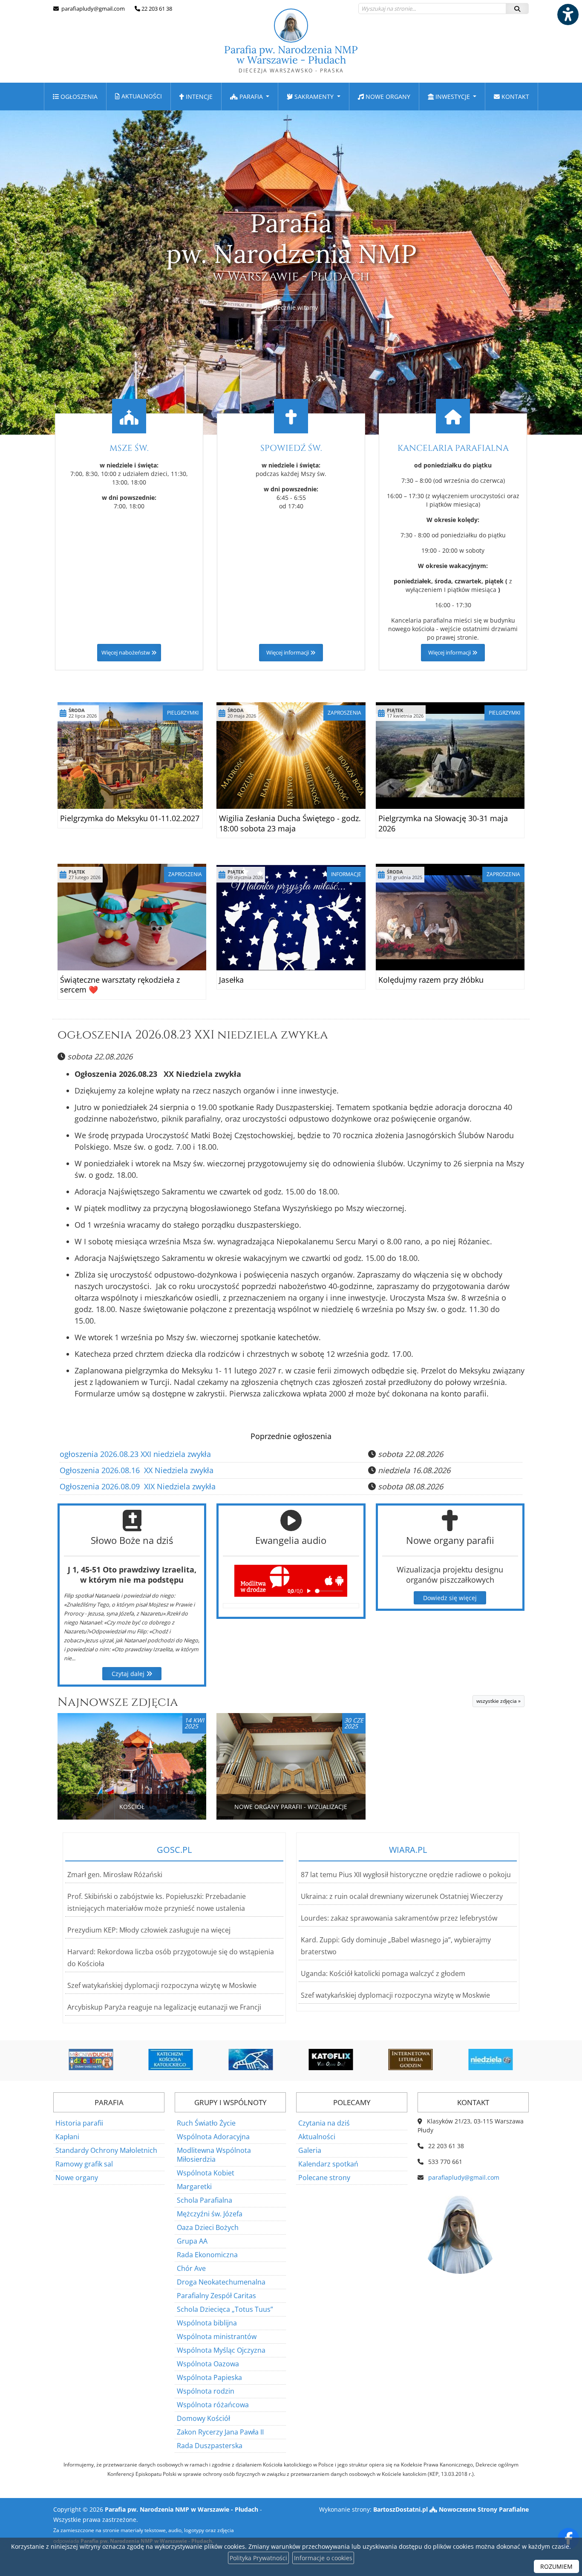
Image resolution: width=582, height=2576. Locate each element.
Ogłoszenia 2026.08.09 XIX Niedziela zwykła (138, 1486)
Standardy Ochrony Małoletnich (106, 2150)
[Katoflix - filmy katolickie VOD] (251, 2060)
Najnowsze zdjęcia (118, 1702)
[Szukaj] (517, 9)
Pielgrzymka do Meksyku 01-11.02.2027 (130, 818)
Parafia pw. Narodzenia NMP (291, 59)
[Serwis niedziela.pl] (411, 2060)
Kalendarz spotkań (328, 2164)
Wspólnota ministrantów (217, 2337)
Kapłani (67, 2137)
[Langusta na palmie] (171, 2060)
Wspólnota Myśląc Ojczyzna (221, 2350)
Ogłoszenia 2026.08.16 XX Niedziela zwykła (137, 1470)
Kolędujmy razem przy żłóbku (431, 980)
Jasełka (231, 980)
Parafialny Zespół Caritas (216, 2296)
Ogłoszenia (78, 97)
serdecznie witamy (291, 307)
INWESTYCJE (453, 97)
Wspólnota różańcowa (213, 2405)
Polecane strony (324, 2178)
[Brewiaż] (331, 2060)
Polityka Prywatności (258, 2558)
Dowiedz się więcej (450, 1598)
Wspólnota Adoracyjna (213, 2137)
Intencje (198, 97)
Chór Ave (191, 2268)
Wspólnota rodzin (206, 2391)
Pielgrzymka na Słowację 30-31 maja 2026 (443, 823)
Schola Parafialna (205, 2200)
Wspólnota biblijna (207, 2323)
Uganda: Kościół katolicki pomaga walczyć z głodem (383, 1973)
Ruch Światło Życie (206, 2123)
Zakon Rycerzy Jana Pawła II (220, 2432)
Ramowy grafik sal (84, 2164)
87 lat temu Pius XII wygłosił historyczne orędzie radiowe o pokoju (406, 1875)
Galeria (310, 2150)
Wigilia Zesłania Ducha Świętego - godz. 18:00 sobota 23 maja (290, 823)
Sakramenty (314, 97)
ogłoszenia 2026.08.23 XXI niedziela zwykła (193, 1035)
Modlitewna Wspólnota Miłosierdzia (214, 2155)
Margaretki (194, 2187)
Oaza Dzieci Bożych (208, 2227)
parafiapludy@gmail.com (92, 9)
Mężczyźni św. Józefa (210, 2214)
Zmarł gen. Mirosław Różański (115, 1875)
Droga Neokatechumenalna (221, 2282)
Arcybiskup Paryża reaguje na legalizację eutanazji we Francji (164, 2007)
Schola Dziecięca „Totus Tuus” (225, 2309)
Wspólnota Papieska (209, 2377)
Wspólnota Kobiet (206, 2173)
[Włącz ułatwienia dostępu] (568, 14)
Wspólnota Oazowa (208, 2364)
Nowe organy (387, 97)
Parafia (251, 97)
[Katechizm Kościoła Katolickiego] (92, 2060)
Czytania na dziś (324, 2123)
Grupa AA (192, 2241)
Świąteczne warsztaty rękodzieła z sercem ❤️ (120, 985)
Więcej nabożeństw (126, 653)
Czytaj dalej (129, 1674)
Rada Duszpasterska (210, 2446)
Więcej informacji (288, 653)
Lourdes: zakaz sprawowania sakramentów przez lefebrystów (399, 1918)
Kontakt (514, 97)
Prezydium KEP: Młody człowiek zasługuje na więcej (149, 1930)
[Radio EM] (491, 2060)
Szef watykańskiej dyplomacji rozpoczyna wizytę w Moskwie (162, 1985)
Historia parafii (79, 2123)
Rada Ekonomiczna (207, 2255)
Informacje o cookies (323, 2558)
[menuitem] (75, 97)
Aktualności (141, 96)
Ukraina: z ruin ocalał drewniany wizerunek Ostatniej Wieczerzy (402, 1896)
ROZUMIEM (556, 2566)
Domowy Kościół (203, 2418)
